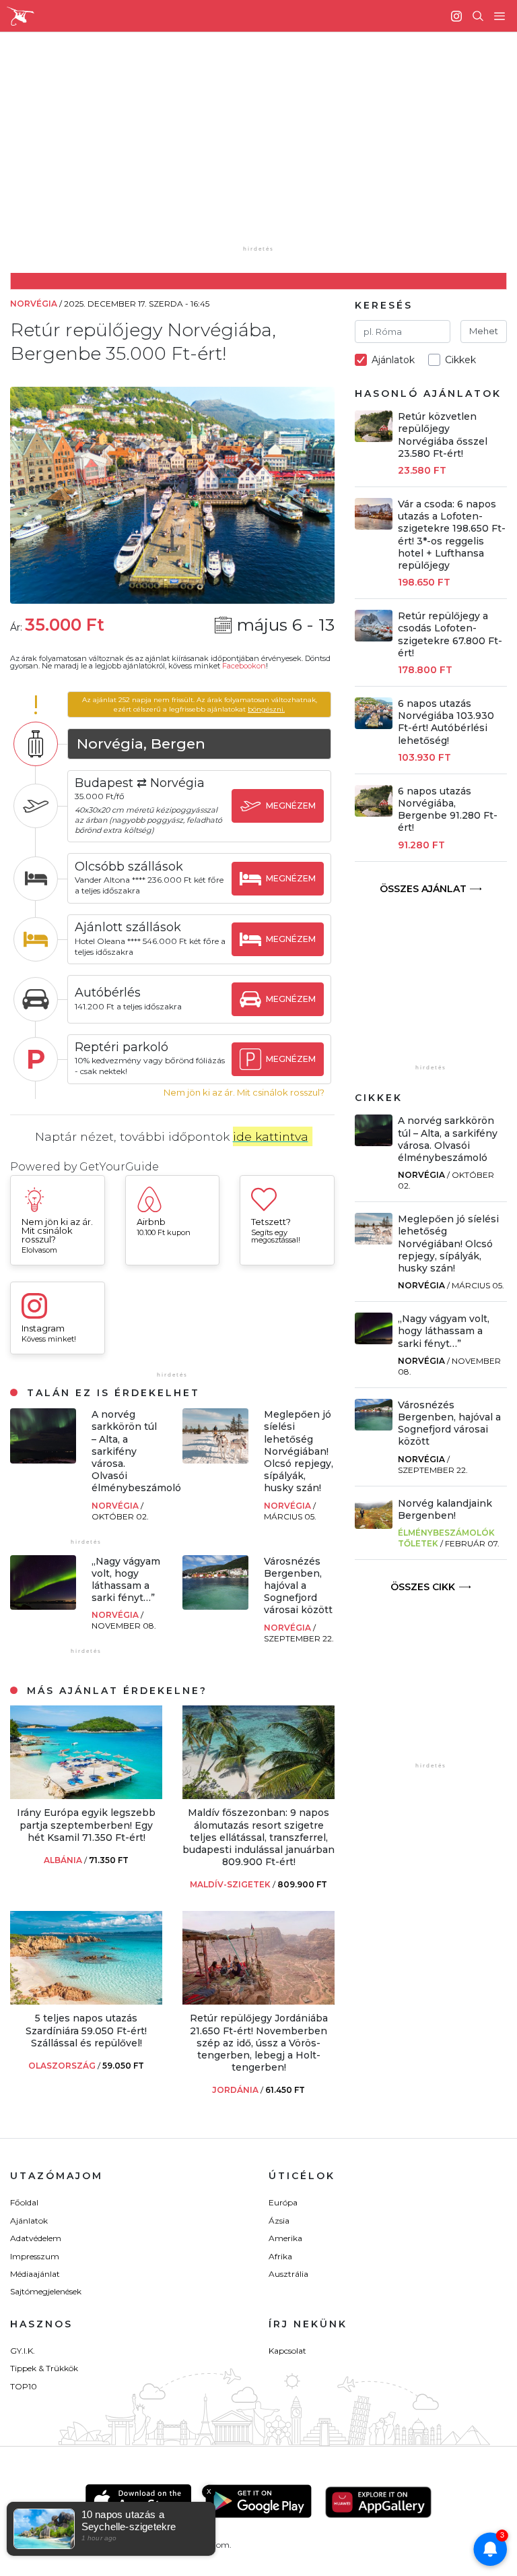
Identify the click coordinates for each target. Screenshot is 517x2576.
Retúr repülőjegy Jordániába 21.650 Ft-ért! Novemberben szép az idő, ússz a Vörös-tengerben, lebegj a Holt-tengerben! (259, 2043)
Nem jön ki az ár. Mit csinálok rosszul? (244, 1093)
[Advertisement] (269, 148)
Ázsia (279, 2221)
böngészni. (266, 709)
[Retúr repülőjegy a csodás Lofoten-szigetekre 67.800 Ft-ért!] (374, 638)
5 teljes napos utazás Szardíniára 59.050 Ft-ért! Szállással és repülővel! (86, 2030)
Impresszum (35, 2256)
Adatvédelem (36, 2238)
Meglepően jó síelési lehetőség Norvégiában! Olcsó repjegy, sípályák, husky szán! (299, 1451)
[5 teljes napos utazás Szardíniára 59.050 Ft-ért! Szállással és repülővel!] (86, 2001)
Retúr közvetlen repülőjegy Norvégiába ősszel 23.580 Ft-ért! (443, 435)
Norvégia (116, 1506)
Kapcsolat (287, 2351)
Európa (283, 2202)
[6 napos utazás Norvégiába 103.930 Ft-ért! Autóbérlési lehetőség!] (374, 725)
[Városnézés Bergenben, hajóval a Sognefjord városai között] (215, 1606)
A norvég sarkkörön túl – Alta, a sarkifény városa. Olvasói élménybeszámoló (136, 1451)
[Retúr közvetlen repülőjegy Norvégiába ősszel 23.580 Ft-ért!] (374, 438)
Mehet (484, 331)
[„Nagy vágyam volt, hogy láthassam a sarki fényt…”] (43, 1606)
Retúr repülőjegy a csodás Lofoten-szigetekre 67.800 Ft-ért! (450, 634)
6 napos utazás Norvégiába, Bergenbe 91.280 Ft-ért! (448, 810)
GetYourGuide (119, 1167)
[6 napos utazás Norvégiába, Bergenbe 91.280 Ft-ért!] (374, 813)
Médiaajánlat (35, 2274)
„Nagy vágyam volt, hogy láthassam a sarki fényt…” (126, 1580)
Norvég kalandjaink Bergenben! (445, 1509)
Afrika (280, 2256)
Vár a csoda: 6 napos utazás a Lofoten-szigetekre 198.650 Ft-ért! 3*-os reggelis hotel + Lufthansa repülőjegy (452, 535)
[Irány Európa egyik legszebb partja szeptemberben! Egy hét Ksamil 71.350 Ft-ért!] (86, 1795)
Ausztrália (288, 2274)
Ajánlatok (29, 2221)
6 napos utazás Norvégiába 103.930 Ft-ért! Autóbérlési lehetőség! (446, 722)
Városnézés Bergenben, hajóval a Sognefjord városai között (298, 1586)
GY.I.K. (23, 2351)
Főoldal (24, 2202)
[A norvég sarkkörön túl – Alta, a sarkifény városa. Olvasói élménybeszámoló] (43, 1460)
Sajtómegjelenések (46, 2291)
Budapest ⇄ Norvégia (140, 783)
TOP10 (24, 2386)
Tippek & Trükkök (44, 2368)
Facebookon (244, 666)
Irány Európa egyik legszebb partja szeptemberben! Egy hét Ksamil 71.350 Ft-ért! (86, 1825)
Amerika (285, 2238)
